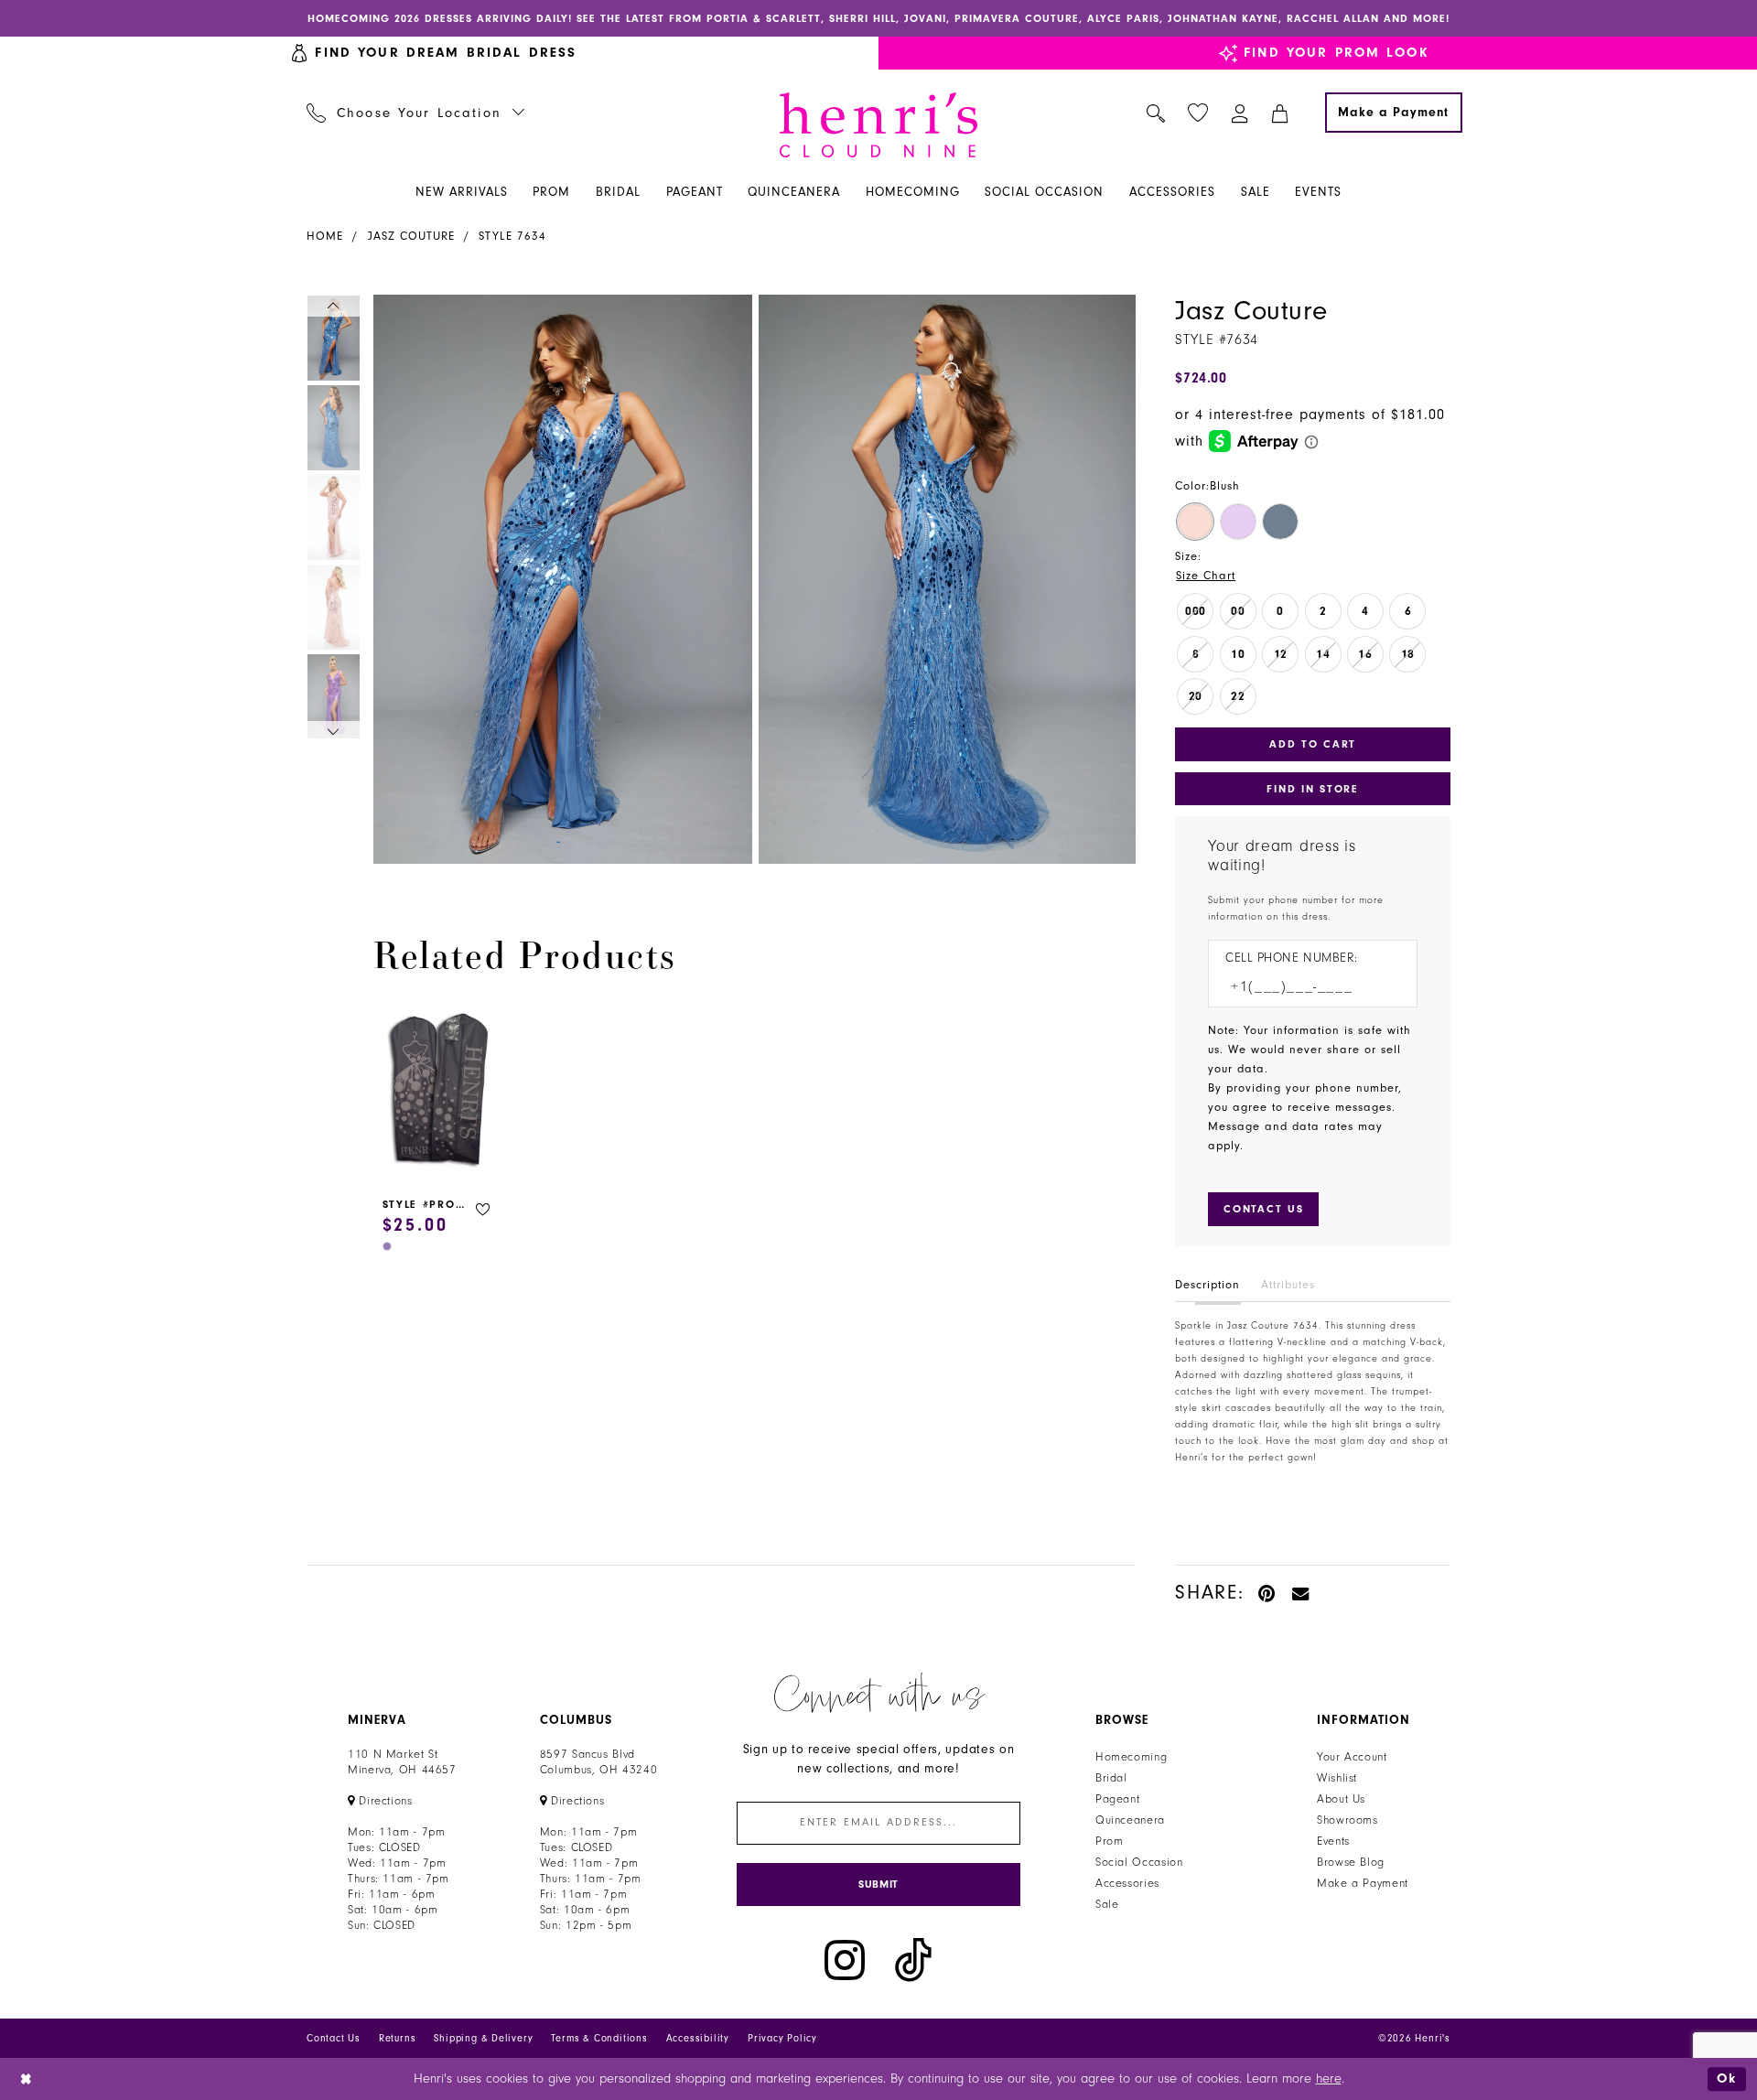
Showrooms (1347, 1820)
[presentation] (439, 1092)
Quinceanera (1130, 1820)
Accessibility (698, 2038)
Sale (1107, 1904)
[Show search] (1156, 113)
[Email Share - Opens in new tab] (1301, 1593)
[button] (1240, 113)
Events (1333, 1841)
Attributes (1288, 1285)
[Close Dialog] (27, 2079)
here (1329, 2078)
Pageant (1117, 1799)
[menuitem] (416, 113)
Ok (1727, 2078)
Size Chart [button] (1206, 576)
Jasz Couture (411, 236)
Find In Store (1312, 789)
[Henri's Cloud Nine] (878, 125)
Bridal (1111, 1778)
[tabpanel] (559, 579)
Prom (1110, 1841)
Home (325, 236)
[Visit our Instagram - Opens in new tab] (845, 1960)
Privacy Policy (782, 2038)
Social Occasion (1139, 1862)
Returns (398, 2038)
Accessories (1127, 1883)
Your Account (1352, 1757)
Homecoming (1131, 1757)
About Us (1341, 1799)
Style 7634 (512, 236)
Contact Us (334, 2038)
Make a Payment (1363, 1883)
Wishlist (1337, 1778)
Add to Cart (1313, 744)
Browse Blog (1351, 1862)
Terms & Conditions (599, 2038)
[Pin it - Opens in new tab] (1268, 1593)
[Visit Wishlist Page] (1198, 113)
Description (1207, 1285)
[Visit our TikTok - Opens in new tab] (913, 1960)
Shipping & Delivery (483, 2038)
